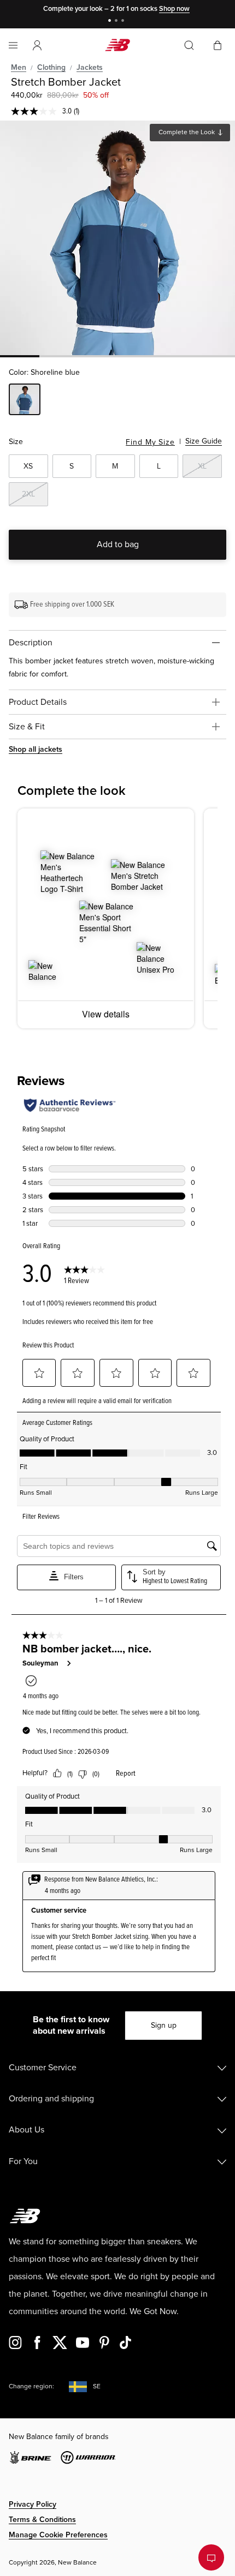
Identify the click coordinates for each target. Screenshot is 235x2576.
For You (23, 2161)
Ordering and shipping (51, 2099)
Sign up (164, 2025)
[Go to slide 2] (117, 22)
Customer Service (43, 2068)
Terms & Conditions (42, 2520)
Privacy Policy (33, 2504)
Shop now (174, 9)
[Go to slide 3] (124, 22)
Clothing (51, 67)
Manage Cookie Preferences (58, 2535)
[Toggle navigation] (13, 45)
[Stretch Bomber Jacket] (117, 238)
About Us (27, 2130)
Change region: (31, 2386)
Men (19, 67)
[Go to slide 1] (111, 22)
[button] (37, 45)
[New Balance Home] (117, 45)
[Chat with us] (211, 2557)
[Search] (189, 45)
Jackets (90, 67)
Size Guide (204, 441)
